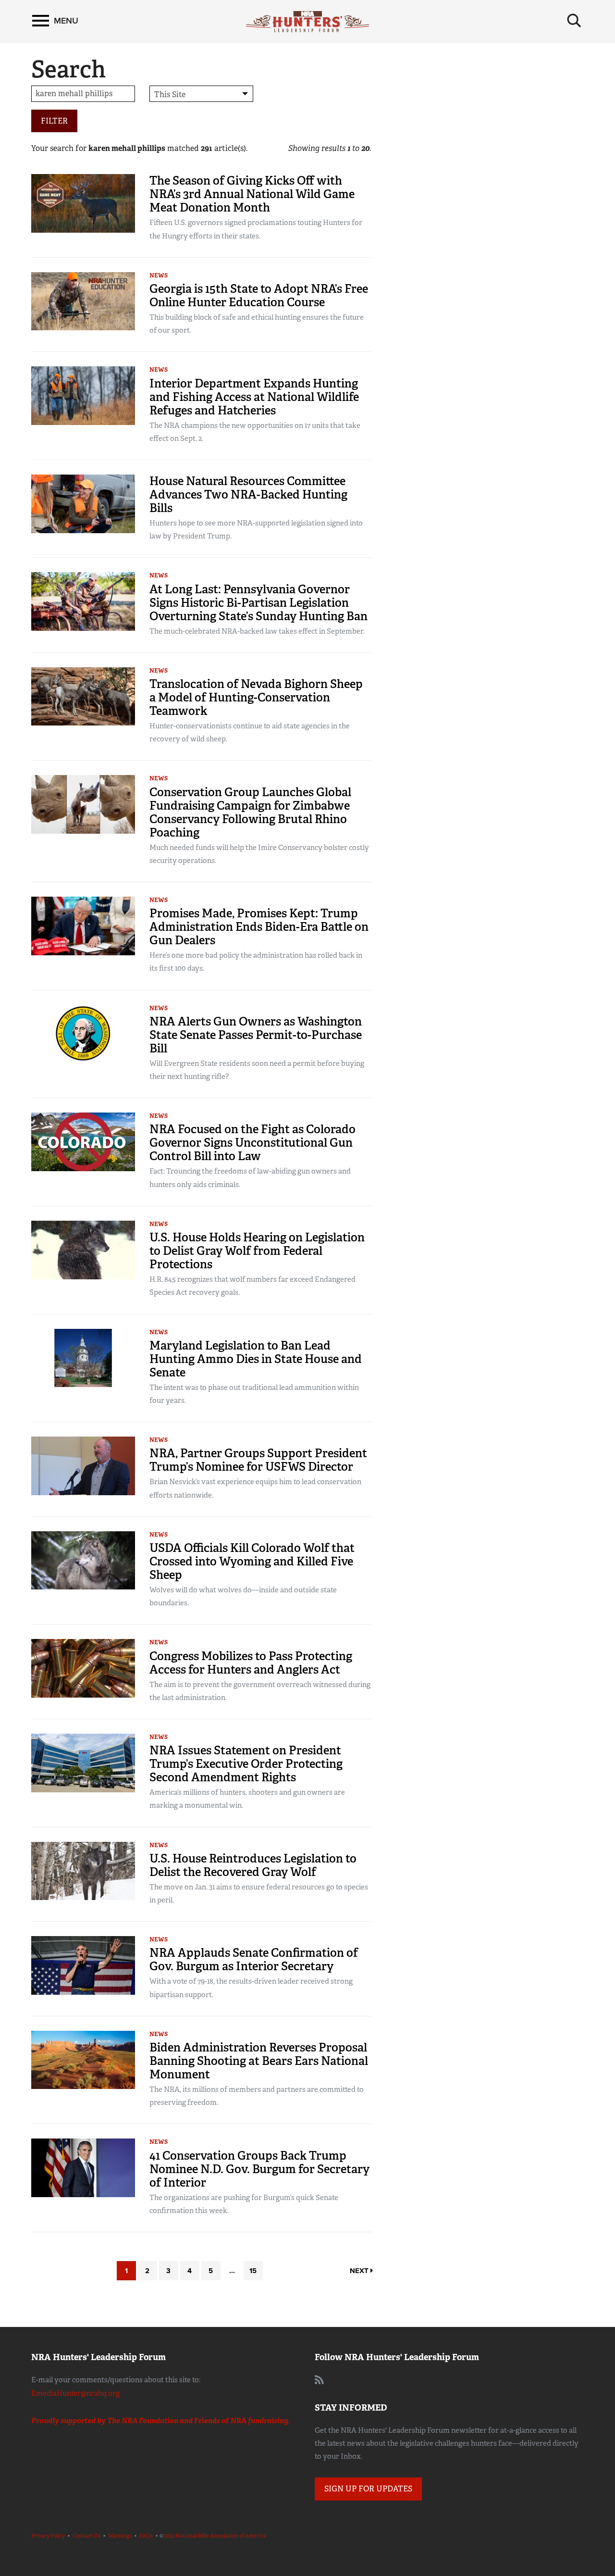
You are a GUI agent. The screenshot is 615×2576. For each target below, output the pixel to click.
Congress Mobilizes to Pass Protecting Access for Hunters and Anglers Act (251, 1663)
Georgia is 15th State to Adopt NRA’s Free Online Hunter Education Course (259, 295)
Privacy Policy (48, 2536)
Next (360, 2271)
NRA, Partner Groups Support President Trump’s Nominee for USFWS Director (258, 1460)
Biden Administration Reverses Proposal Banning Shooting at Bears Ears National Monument (259, 2061)
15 (253, 2271)
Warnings (120, 2536)
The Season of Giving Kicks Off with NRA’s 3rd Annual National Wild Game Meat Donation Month (252, 194)
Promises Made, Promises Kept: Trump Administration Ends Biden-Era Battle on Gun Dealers (259, 927)
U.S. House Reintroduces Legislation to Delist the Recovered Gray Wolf (253, 1865)
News (159, 275)
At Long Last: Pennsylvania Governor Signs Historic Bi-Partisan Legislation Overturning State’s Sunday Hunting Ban (258, 603)
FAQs (146, 2536)
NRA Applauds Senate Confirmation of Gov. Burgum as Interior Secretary (254, 1959)
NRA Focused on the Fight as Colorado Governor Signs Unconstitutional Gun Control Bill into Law (252, 1143)
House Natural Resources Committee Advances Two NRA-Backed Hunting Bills (248, 494)
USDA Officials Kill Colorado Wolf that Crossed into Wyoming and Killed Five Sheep (252, 1561)
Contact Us (86, 2536)
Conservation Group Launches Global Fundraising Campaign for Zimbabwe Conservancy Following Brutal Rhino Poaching (250, 812)
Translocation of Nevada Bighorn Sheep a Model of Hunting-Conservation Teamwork (256, 697)
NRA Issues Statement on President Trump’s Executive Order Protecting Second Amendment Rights (246, 1764)
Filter (54, 121)
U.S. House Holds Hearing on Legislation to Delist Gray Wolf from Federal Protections (257, 1251)
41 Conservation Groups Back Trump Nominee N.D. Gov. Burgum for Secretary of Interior (259, 2169)
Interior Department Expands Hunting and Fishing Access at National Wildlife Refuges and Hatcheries (254, 397)
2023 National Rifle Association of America (215, 2536)
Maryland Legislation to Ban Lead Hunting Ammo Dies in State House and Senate (256, 1359)
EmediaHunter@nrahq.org (75, 2393)
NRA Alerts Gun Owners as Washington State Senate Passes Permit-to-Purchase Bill (256, 1035)
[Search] (574, 21)
